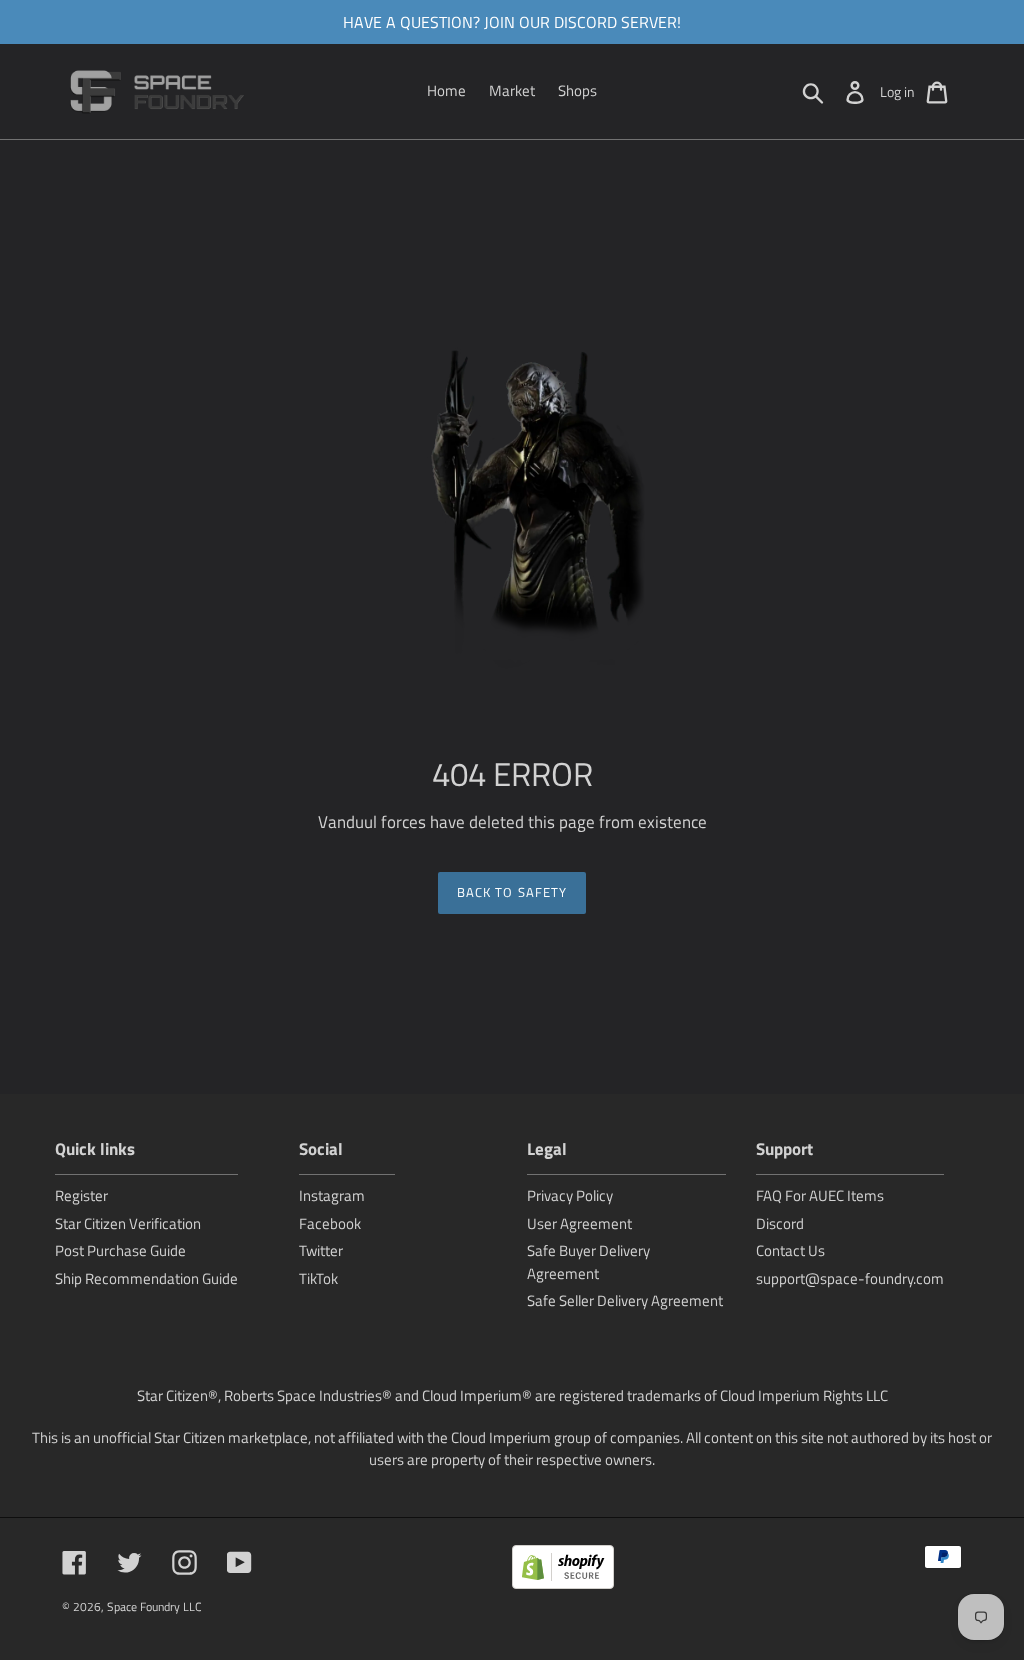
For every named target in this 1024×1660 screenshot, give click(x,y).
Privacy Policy (570, 1195)
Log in (897, 91)
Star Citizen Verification (128, 1223)
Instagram (332, 1195)
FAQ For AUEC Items (820, 1195)
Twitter (321, 1250)
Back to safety (512, 892)
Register (81, 1195)
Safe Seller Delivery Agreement (625, 1300)
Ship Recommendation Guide (146, 1278)
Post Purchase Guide (120, 1250)
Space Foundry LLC (154, 1606)
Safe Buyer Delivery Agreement (588, 1262)
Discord (780, 1223)
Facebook (330, 1223)
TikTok (318, 1278)
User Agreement (579, 1223)
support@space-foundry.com (850, 1278)
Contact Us (790, 1250)
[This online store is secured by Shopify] (563, 1570)
